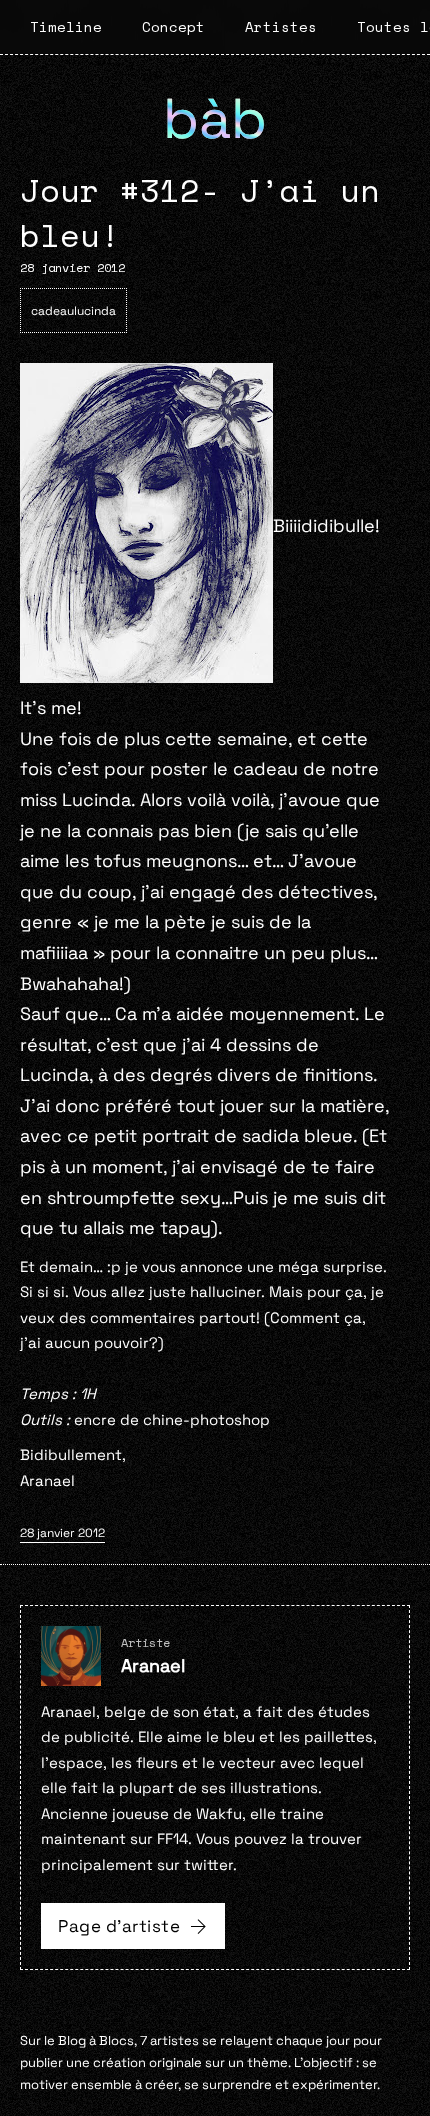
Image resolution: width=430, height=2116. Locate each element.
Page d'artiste (119, 1926)
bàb (215, 118)
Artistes (281, 26)
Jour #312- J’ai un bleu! (200, 212)
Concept (173, 26)
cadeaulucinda (73, 311)
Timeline (66, 26)
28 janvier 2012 (62, 1533)
